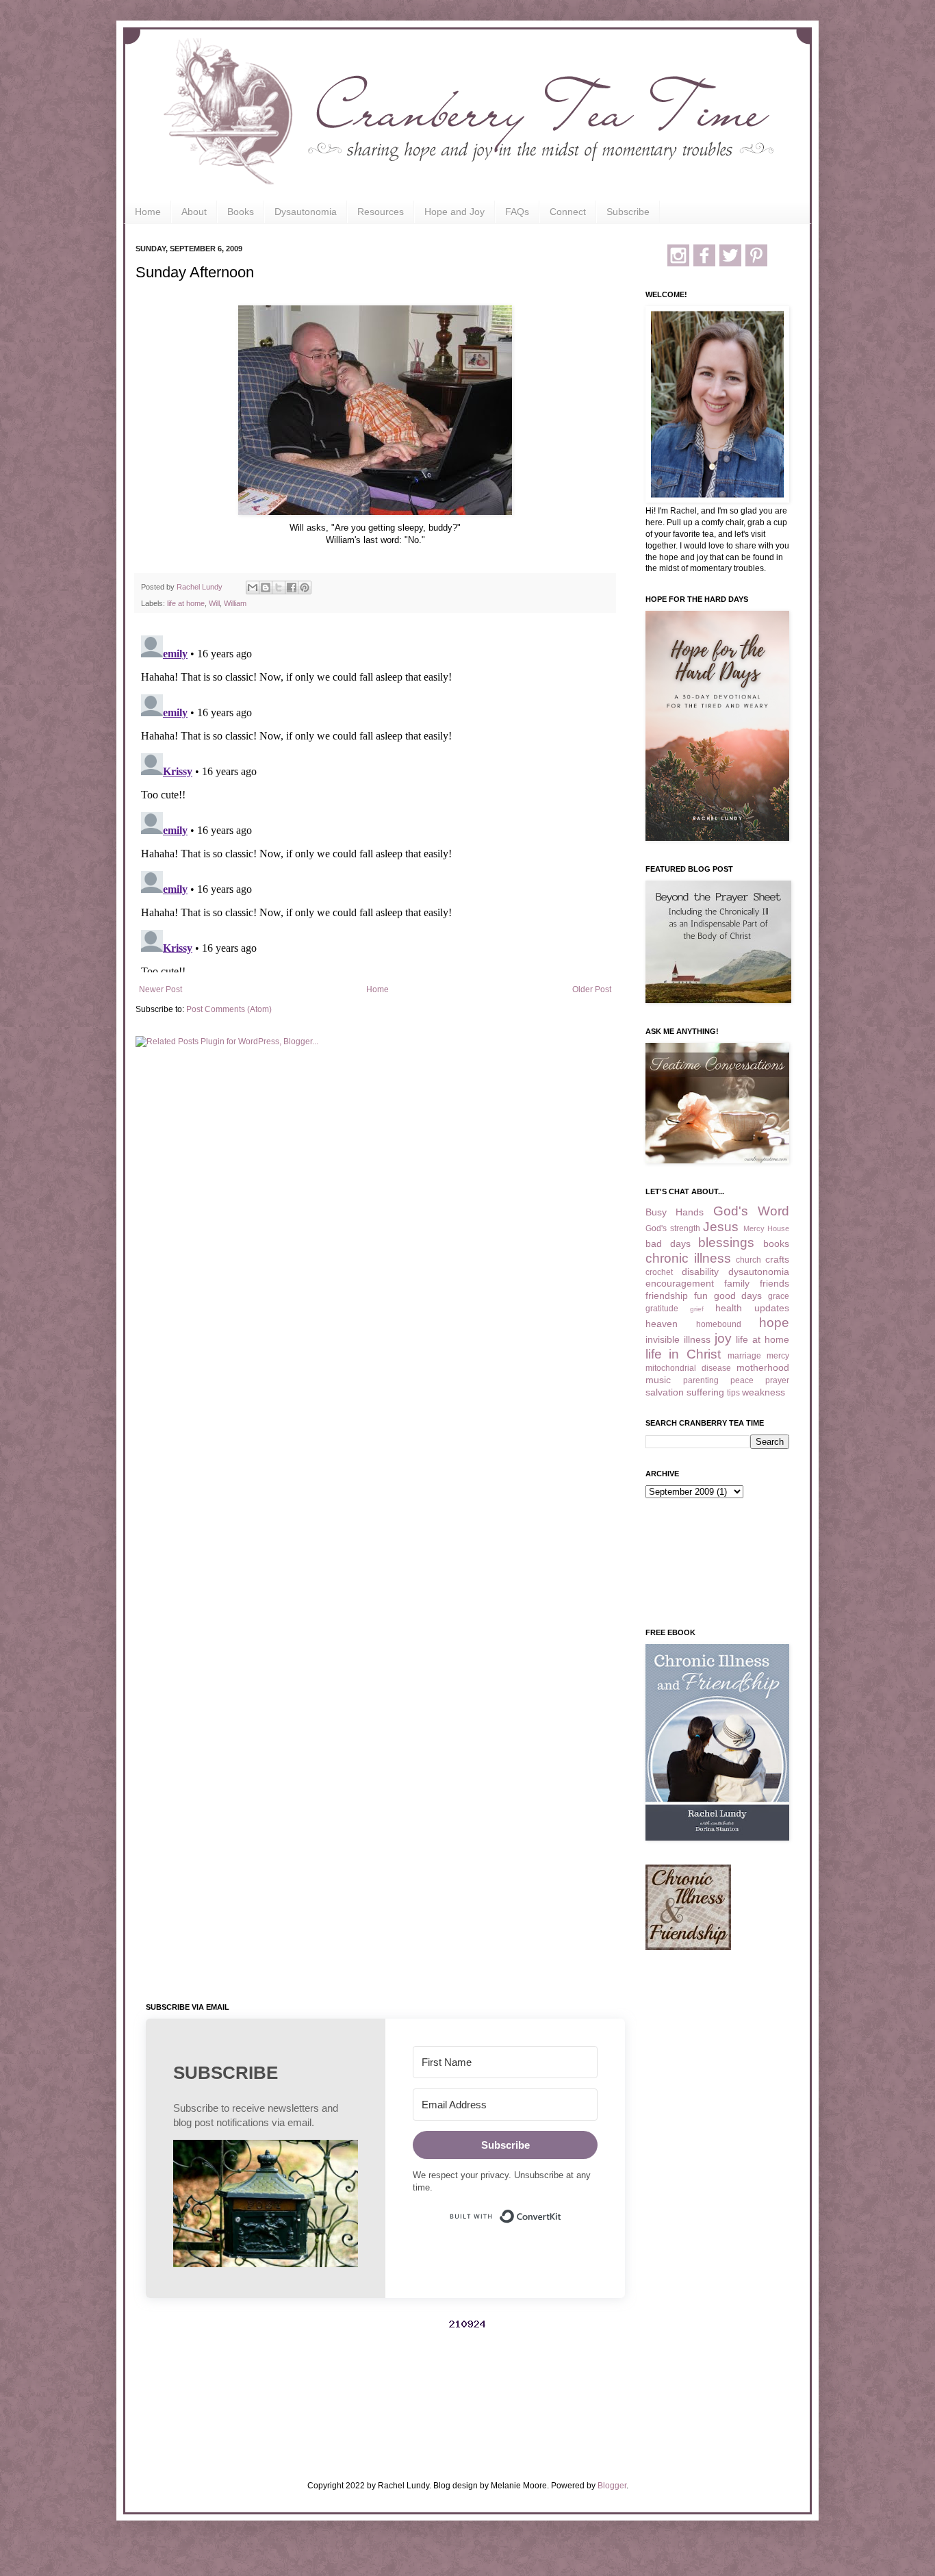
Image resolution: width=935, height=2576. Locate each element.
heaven (662, 1324)
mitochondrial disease (688, 1368)
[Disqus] (375, 801)
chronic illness (688, 1258)
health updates (752, 1308)
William (235, 603)
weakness (764, 1392)
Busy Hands (675, 1212)
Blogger (612, 2486)
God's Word (751, 1211)
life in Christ (683, 1354)
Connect (568, 212)
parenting (701, 1380)
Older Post (592, 989)
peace (742, 1380)
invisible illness (678, 1339)
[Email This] (253, 588)
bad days (668, 1243)
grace (779, 1296)
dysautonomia (759, 1272)
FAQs (517, 212)
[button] (266, 2205)
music (658, 1380)
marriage (744, 1356)
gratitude (662, 1309)
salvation (665, 1392)
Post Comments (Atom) (229, 1009)
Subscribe (628, 212)
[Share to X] (279, 588)
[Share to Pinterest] (305, 588)
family (737, 1283)
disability (700, 1272)
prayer (777, 1380)
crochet (659, 1272)
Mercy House (767, 1228)
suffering (705, 1392)
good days (738, 1296)
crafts (777, 1259)
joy (723, 1338)
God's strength (673, 1228)
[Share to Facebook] (292, 588)
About (194, 212)
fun (701, 1296)
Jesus (721, 1227)
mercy (778, 1356)
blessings (726, 1242)
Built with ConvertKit (562, 2210)
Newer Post (161, 989)
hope (774, 1323)
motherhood (763, 1367)
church (748, 1260)
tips (733, 1393)
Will (214, 603)
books (776, 1243)
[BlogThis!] (266, 588)
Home (148, 212)
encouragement (680, 1283)
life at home (186, 603)
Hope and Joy (454, 212)
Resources (381, 212)
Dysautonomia (306, 212)
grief (697, 1309)
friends (774, 1283)
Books (241, 212)
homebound (719, 1324)
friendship (667, 1296)
